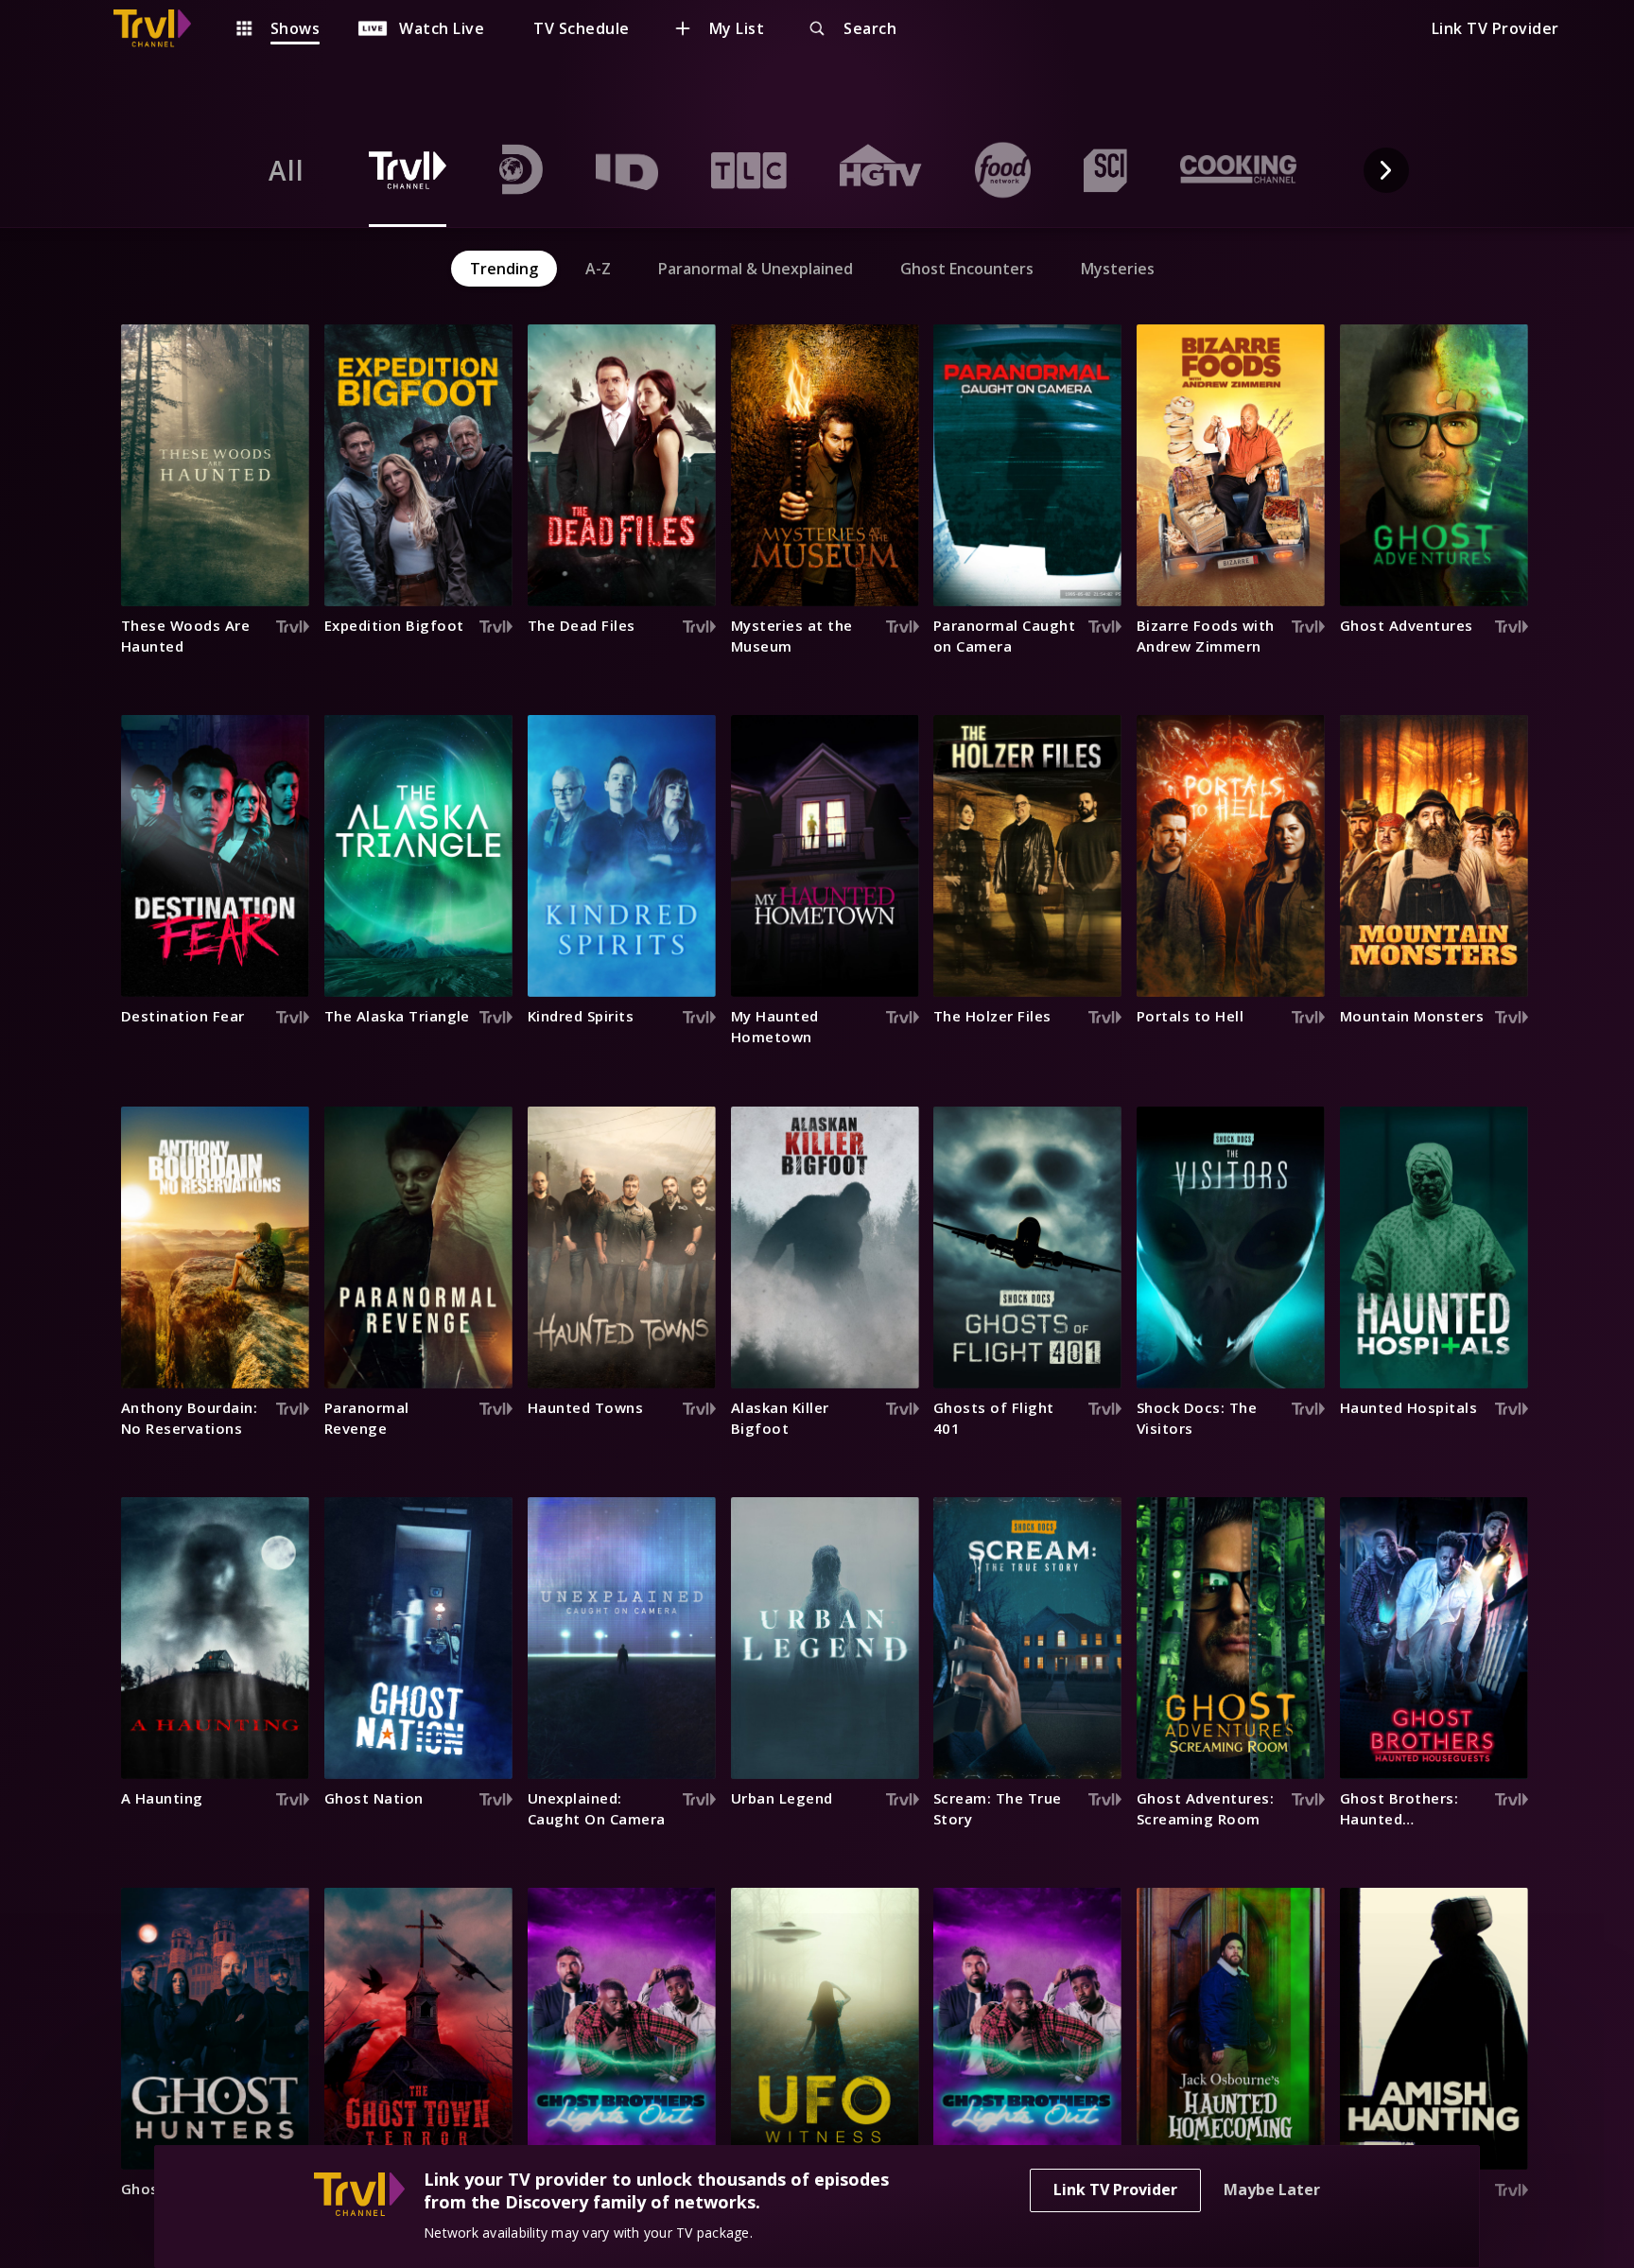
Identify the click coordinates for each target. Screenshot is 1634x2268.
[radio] (287, 170)
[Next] (1386, 170)
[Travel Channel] (162, 28)
